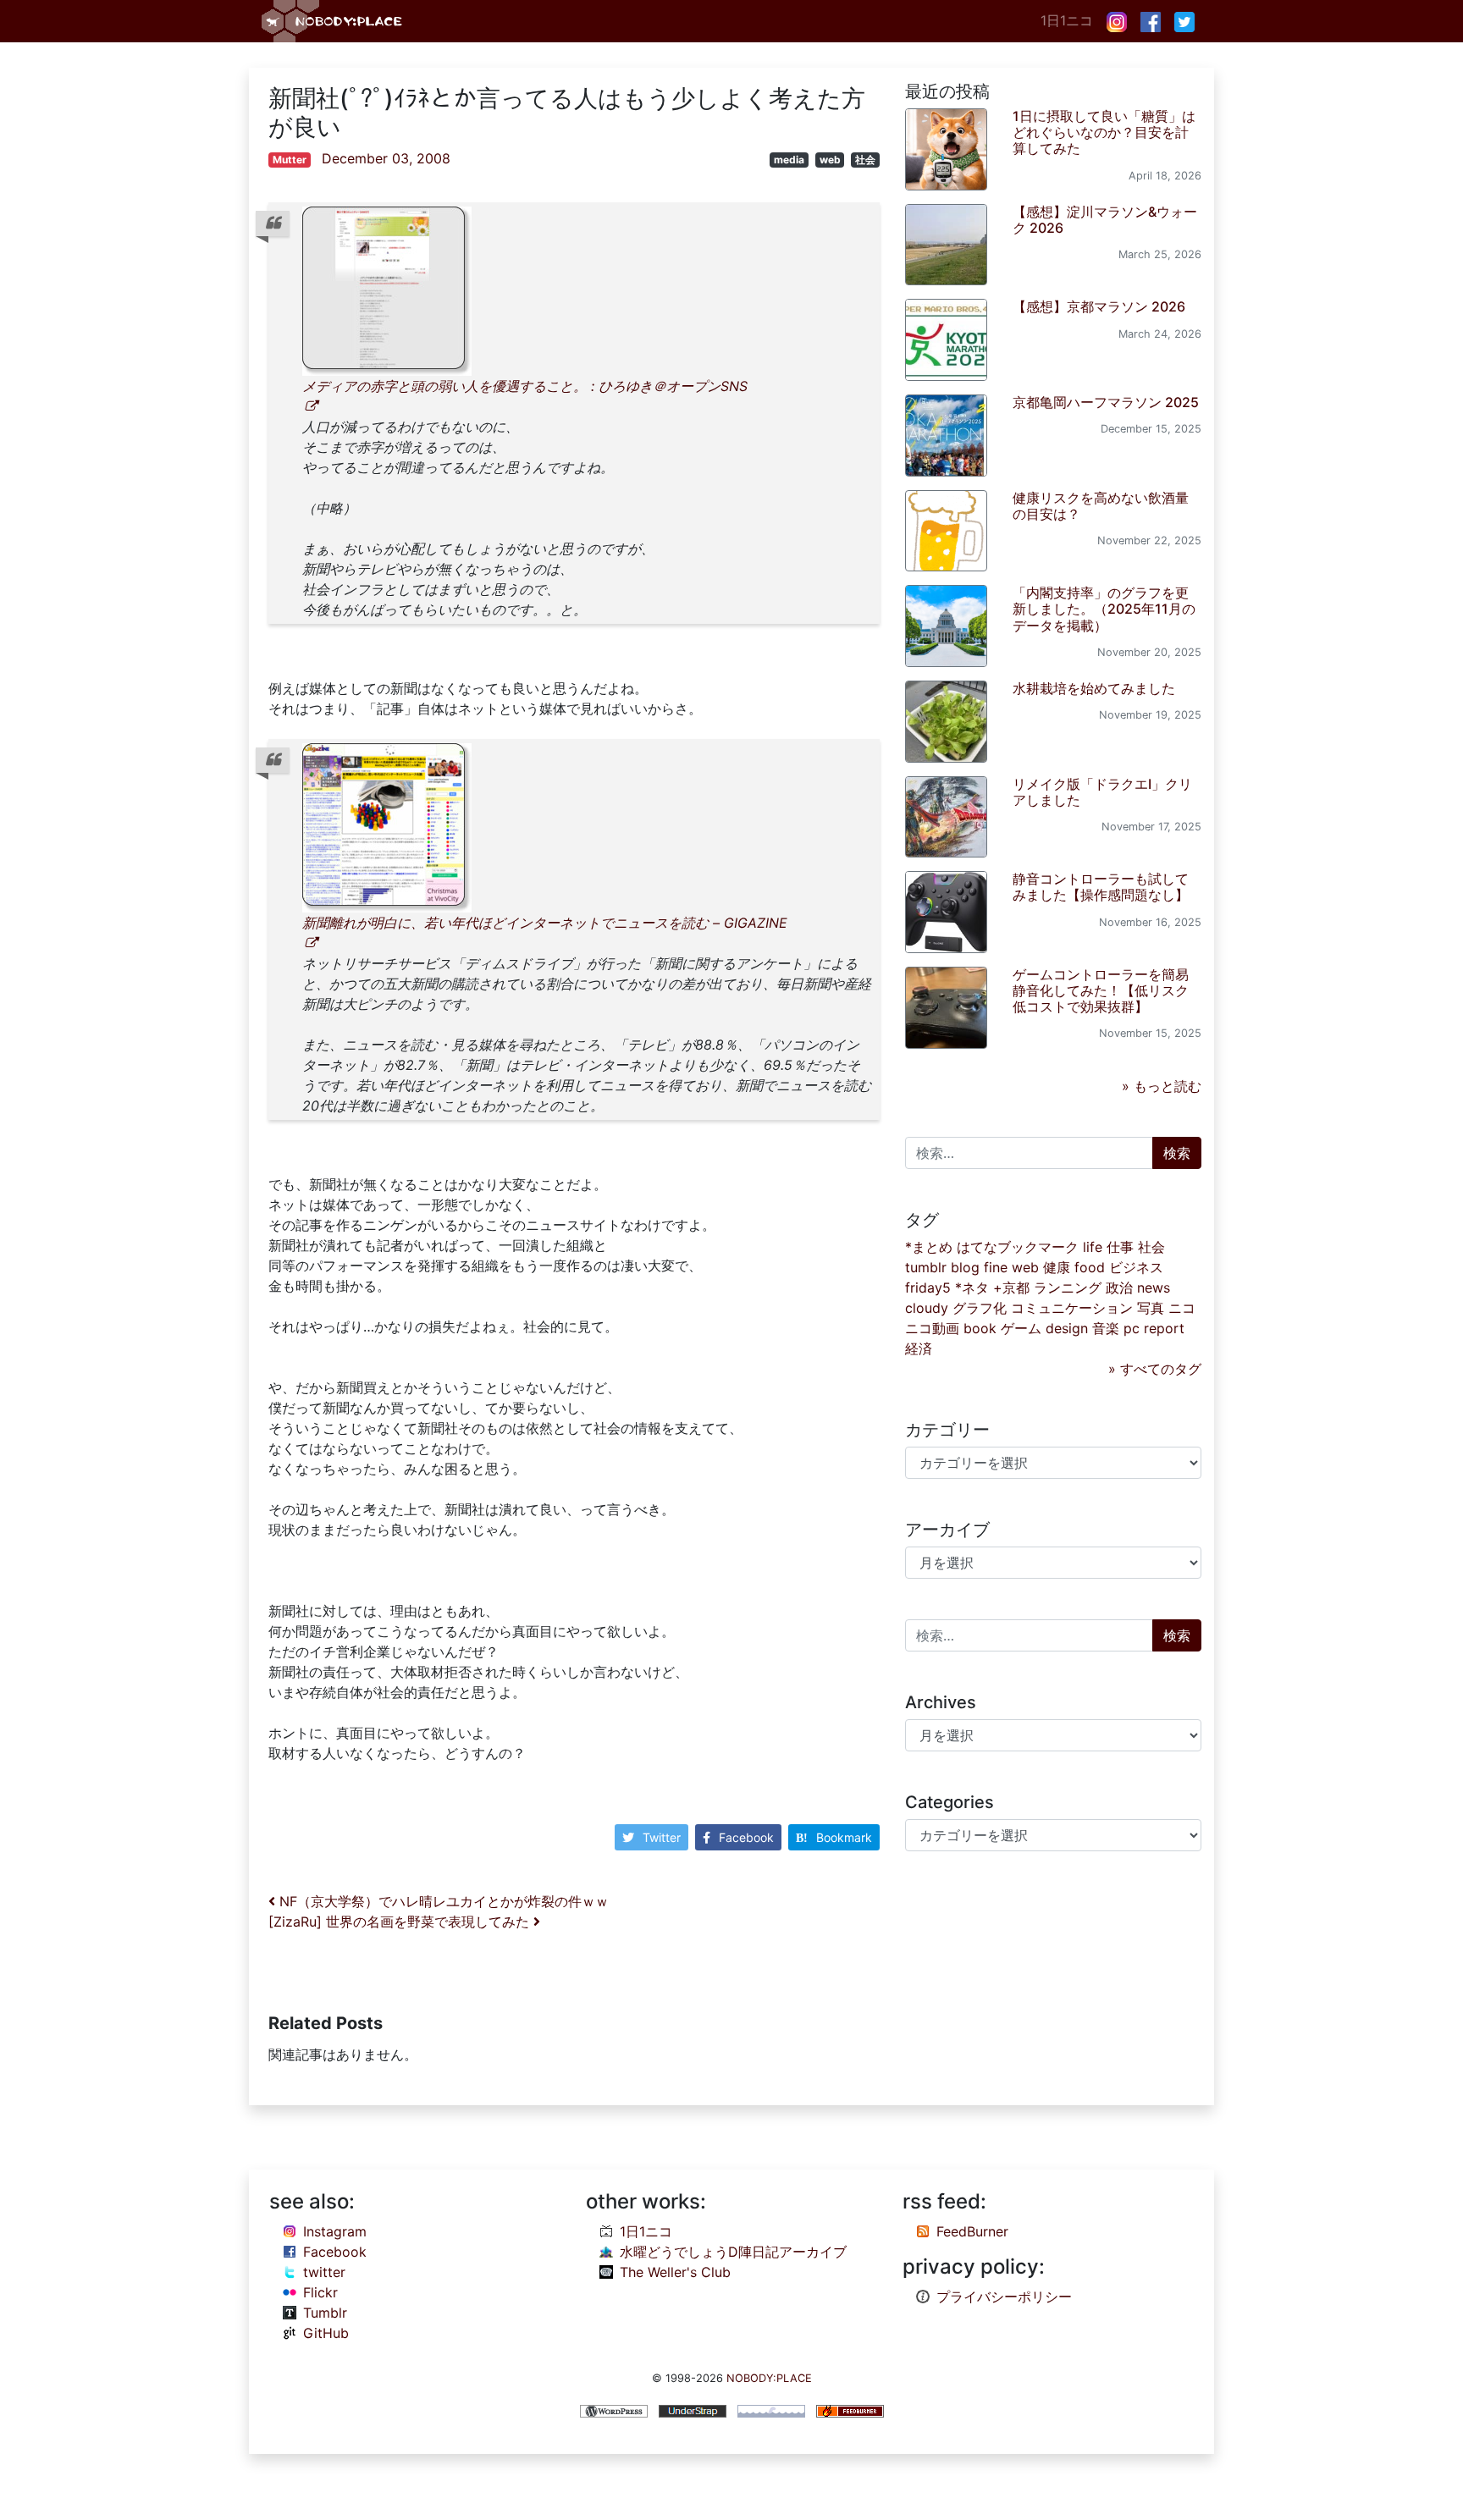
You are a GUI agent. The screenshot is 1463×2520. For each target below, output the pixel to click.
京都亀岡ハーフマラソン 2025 (1106, 402)
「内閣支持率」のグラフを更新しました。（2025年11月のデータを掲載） (1104, 609)
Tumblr (325, 2313)
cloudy (927, 1308)
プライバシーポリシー (1004, 2297)
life (1093, 1247)
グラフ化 (980, 1308)
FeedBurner (972, 2231)
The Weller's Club (675, 2272)
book (980, 1328)
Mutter (290, 160)
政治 (1119, 1288)
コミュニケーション (1072, 1308)
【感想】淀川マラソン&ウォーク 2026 (1105, 220)
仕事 (1120, 1247)
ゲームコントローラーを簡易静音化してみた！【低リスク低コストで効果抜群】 (1101, 990)
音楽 (1106, 1328)
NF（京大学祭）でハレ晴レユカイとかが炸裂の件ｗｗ (442, 1901)
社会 (865, 160)
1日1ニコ (1067, 20)
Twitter (662, 1837)
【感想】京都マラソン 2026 (1099, 306)
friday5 (928, 1288)
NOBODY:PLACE (769, 2378)
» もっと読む (1162, 1086)
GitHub (326, 2333)
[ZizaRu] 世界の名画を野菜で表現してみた (401, 1922)
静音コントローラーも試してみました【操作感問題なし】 (1101, 887)
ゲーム (1021, 1328)
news (1154, 1288)
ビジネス (1136, 1267)
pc (1132, 1328)
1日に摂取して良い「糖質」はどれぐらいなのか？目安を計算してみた (1104, 132)
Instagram (335, 2231)
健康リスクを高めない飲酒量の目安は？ (1101, 506)
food (1090, 1267)
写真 (1151, 1308)
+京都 (1011, 1288)
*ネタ (972, 1288)
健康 (1057, 1267)
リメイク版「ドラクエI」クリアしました (1102, 792)
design (1067, 1328)
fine (996, 1267)
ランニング (1068, 1288)
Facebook (746, 1837)
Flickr (320, 2292)
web (830, 160)
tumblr (926, 1267)
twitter (324, 2272)
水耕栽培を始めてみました (1094, 688)
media (789, 160)
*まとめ (929, 1247)
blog (965, 1267)
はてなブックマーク (1018, 1247)
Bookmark (844, 1837)
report (1164, 1328)
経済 (919, 1348)
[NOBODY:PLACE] (334, 21)
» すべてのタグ (1155, 1369)
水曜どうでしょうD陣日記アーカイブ (733, 2252)
